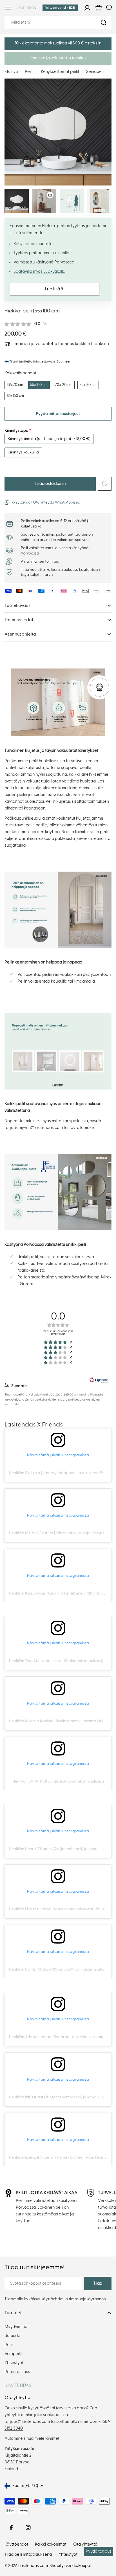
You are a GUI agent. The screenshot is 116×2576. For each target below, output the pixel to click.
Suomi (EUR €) (25, 2486)
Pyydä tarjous (99, 2551)
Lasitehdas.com (33, 2566)
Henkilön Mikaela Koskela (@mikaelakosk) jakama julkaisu (59, 1721)
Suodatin (19, 1386)
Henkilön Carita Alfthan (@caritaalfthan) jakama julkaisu (59, 1969)
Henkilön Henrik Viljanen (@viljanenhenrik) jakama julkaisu (60, 1849)
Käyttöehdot (16, 2544)
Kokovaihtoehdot (20, 373)
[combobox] (58, 23)
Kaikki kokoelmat (51, 2544)
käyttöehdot (53, 2299)
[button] (58, 44)
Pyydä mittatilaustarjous (58, 414)
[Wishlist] (109, 8)
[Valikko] (8, 8)
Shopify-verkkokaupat (71, 2566)
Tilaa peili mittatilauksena (28, 2554)
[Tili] (87, 8)
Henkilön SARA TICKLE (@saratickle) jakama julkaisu (58, 1781)
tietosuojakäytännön (87, 2299)
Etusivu (11, 72)
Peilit (29, 72)
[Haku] (104, 23)
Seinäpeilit (96, 72)
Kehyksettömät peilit (60, 72)
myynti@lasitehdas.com (41, 1128)
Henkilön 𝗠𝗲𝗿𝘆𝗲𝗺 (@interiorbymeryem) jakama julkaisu (60, 2097)
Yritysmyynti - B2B (60, 8)
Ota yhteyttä (85, 2544)
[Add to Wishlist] (105, 484)
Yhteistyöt (68, 2554)
